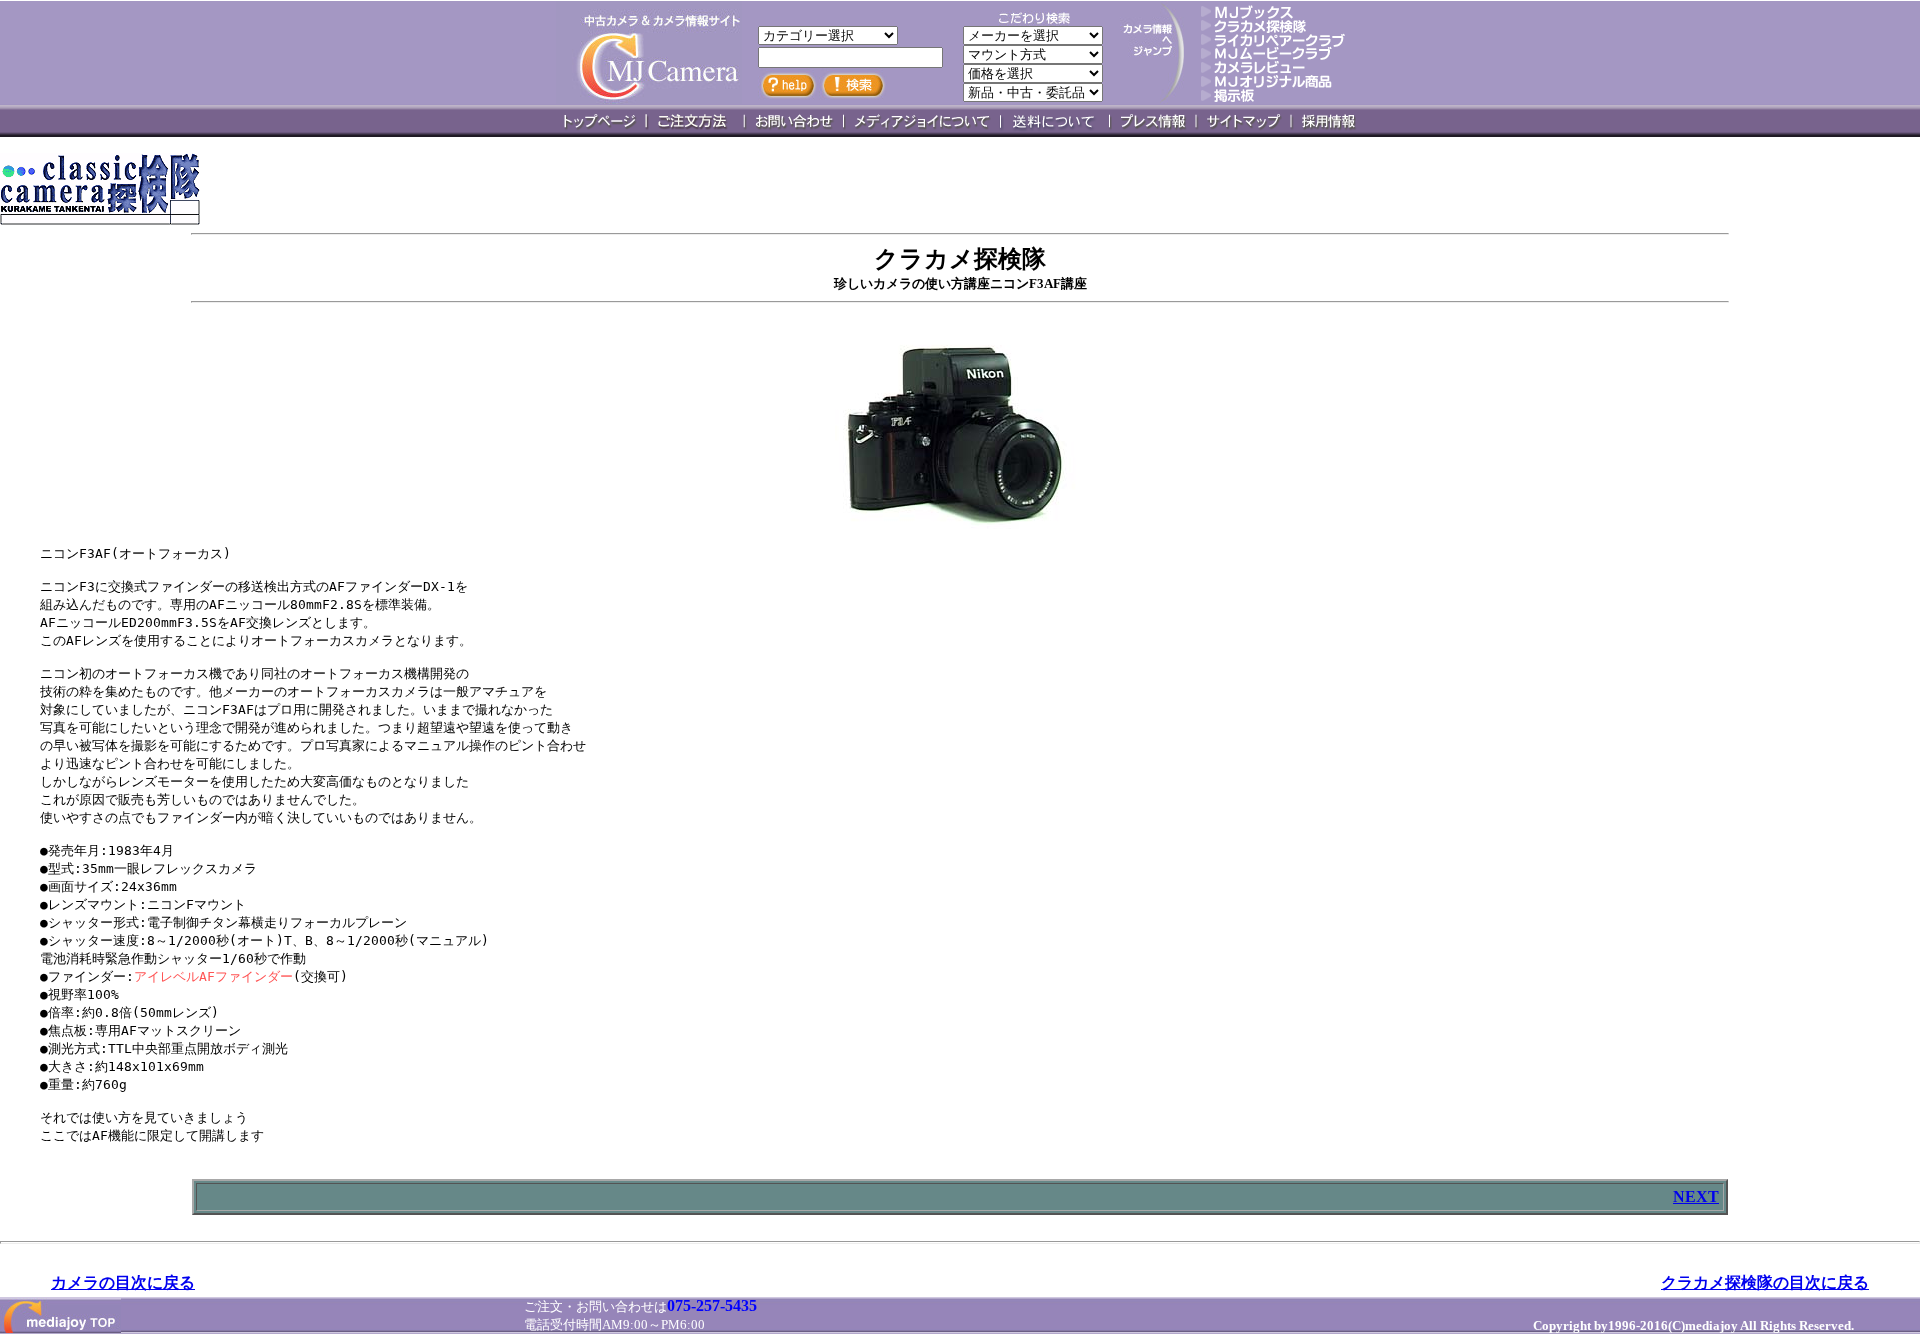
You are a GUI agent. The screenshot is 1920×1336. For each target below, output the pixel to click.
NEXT (1696, 1196)
